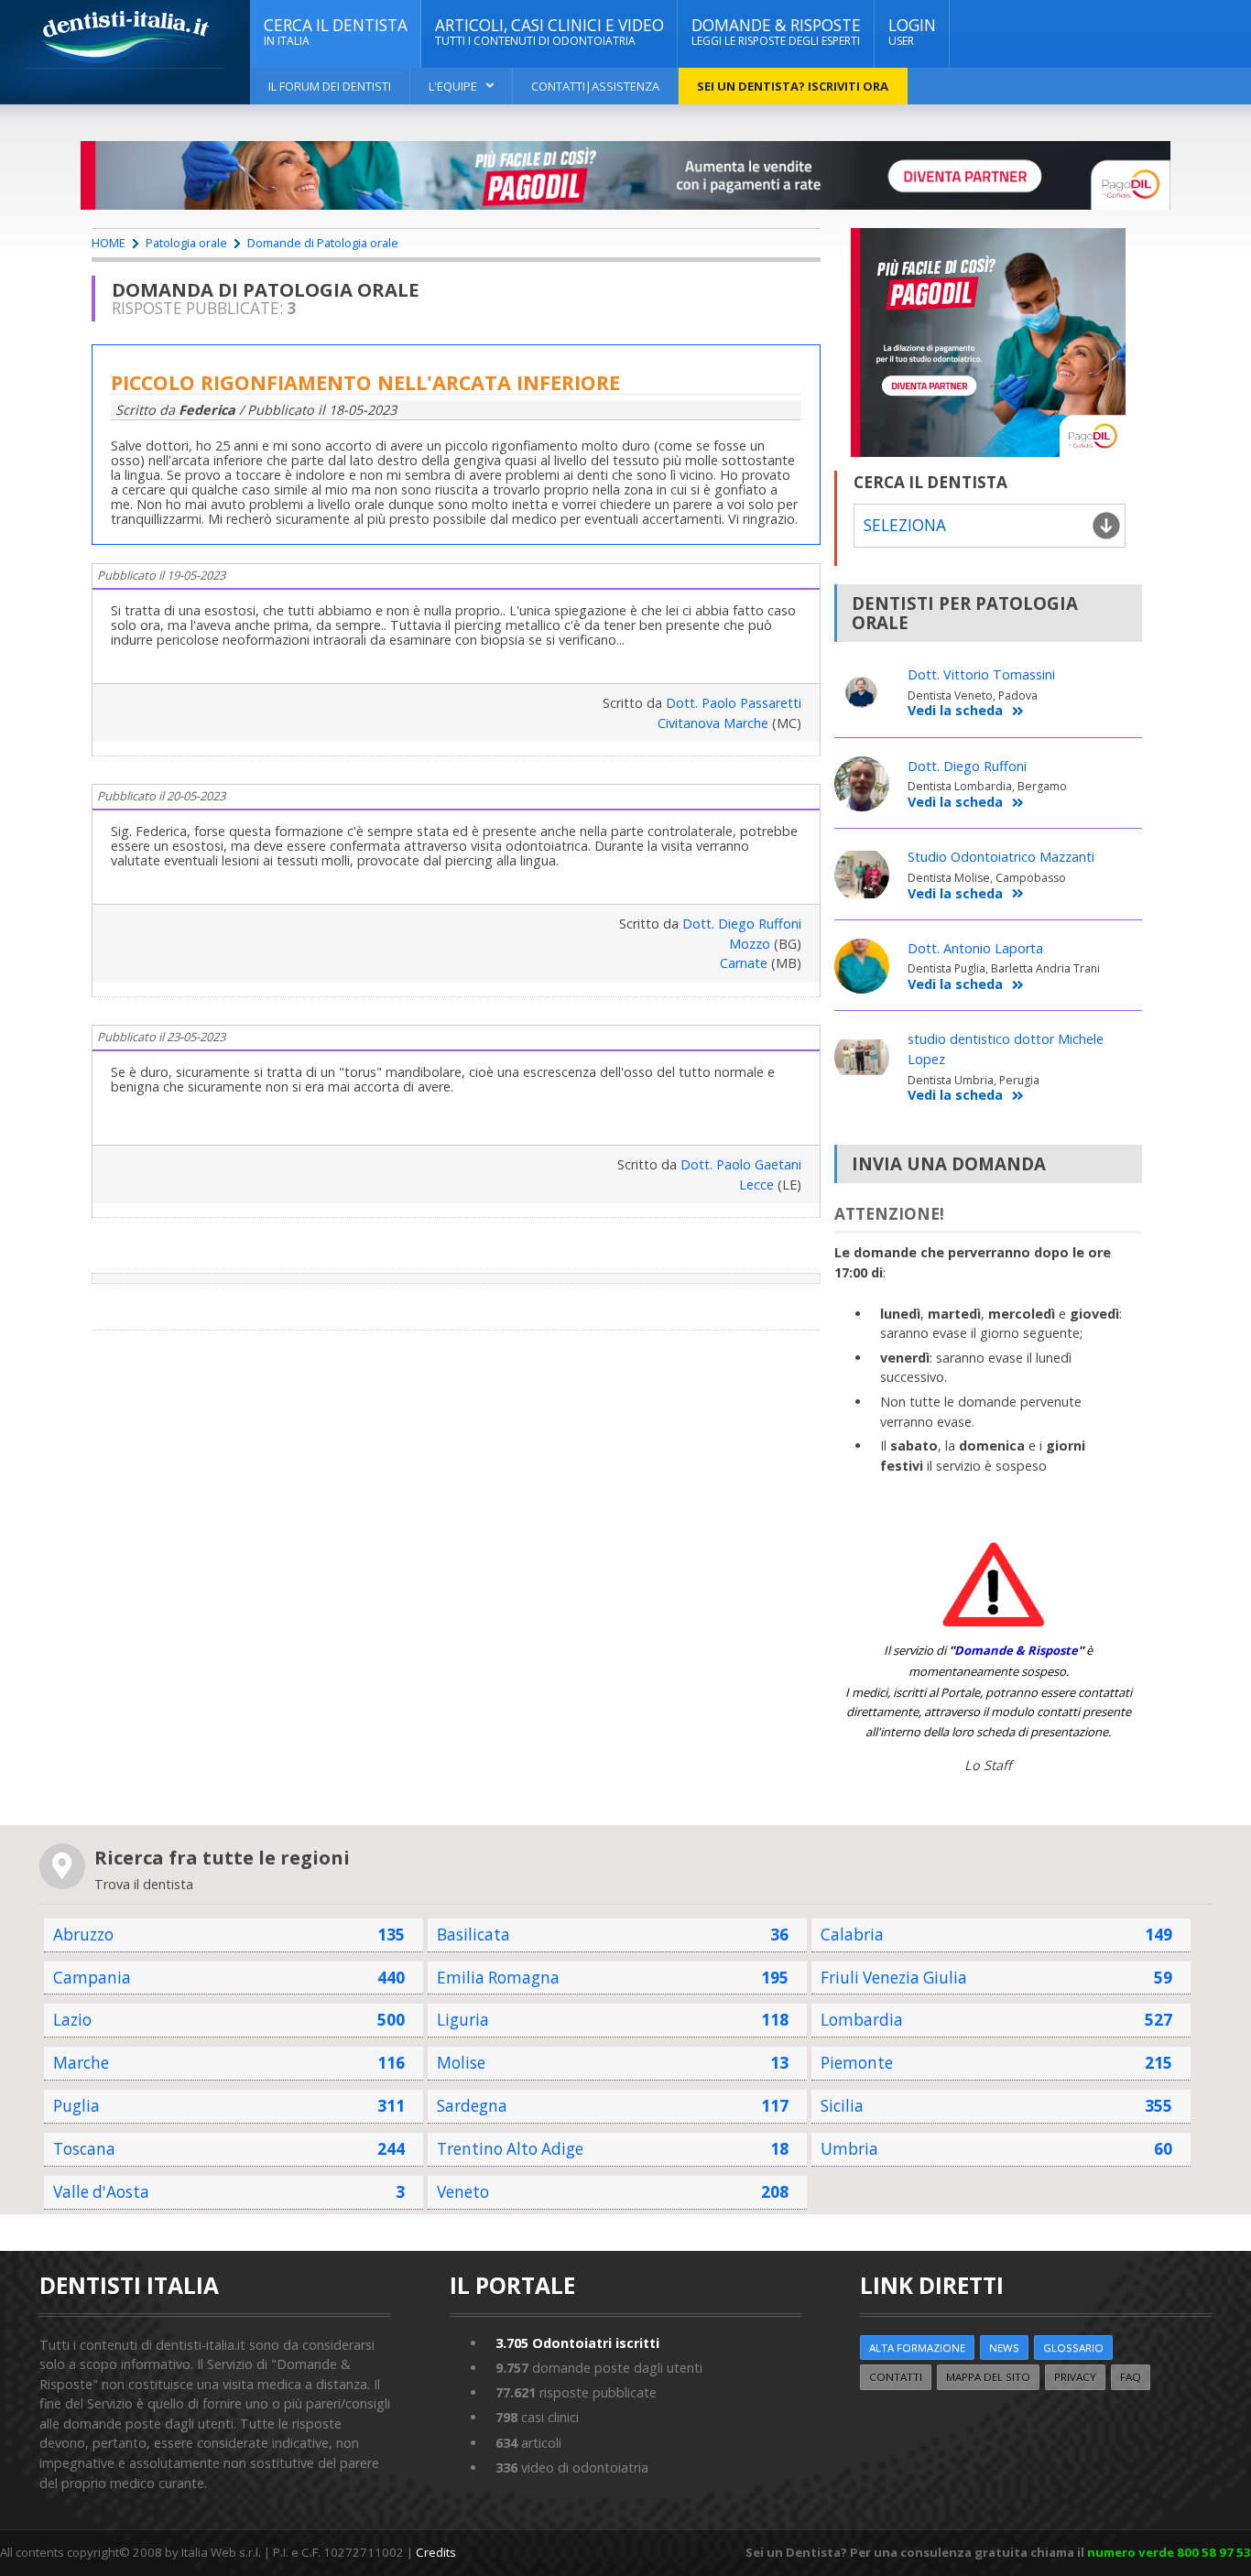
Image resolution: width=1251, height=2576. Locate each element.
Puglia (76, 2106)
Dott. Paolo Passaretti (734, 703)
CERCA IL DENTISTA (336, 32)
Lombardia (862, 2020)
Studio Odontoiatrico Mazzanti (1001, 857)
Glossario (1073, 2348)
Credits (436, 2552)
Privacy (1075, 2377)
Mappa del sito (988, 2377)
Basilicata (473, 1935)
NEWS (1004, 2348)
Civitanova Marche (713, 723)
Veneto (463, 2192)
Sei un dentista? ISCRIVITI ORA (793, 86)
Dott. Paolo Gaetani (741, 1164)
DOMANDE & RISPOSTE (776, 32)
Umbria (849, 2149)
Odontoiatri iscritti (577, 2343)
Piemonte (857, 2063)
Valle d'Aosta (101, 2192)
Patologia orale (186, 243)
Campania (92, 1978)
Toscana (84, 2149)
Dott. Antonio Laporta (975, 948)
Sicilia (842, 2106)
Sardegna (472, 2106)
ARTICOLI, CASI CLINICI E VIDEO (549, 32)
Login (912, 32)
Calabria (852, 1935)
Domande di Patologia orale (323, 243)
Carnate (744, 963)
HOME (109, 243)
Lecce (756, 1185)
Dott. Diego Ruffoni (742, 924)
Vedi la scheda (955, 711)
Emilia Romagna (498, 1978)
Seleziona (905, 525)
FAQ (1131, 2377)
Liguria (463, 2020)
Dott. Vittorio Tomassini (981, 674)
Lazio (72, 2020)
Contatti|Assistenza (595, 86)
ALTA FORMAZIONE (917, 2348)
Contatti (896, 2377)
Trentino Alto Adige (510, 2149)
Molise (461, 2063)
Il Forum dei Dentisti (330, 86)
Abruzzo (83, 1935)
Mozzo (750, 944)
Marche (81, 2063)
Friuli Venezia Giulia (894, 1978)
